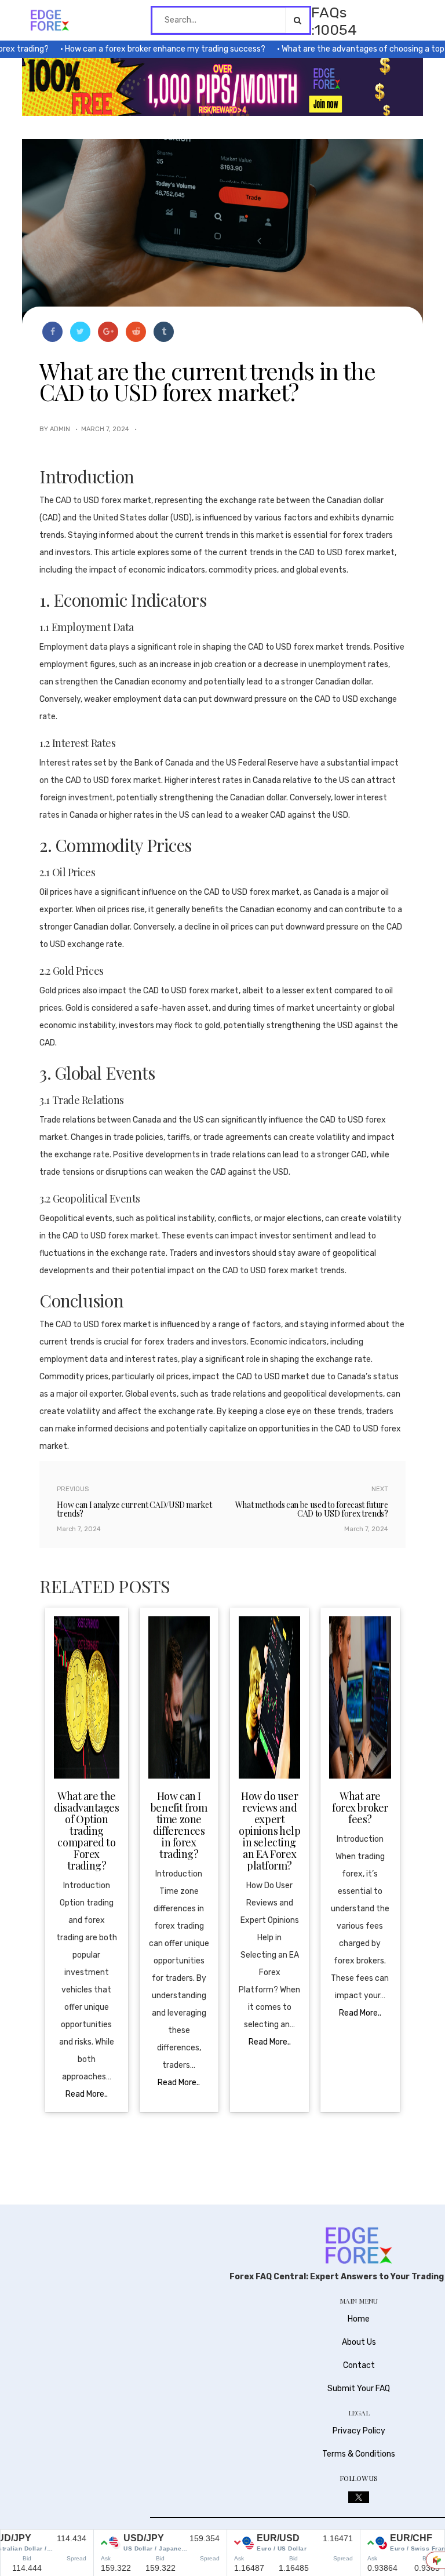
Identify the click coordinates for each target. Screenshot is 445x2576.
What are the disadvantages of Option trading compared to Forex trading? (86, 1831)
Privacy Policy (359, 2431)
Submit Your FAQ (359, 2389)
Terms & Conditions (359, 2454)
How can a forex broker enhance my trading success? (141, 49)
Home (359, 2319)
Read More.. (87, 2094)
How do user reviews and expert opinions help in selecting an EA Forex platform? (269, 1831)
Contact (359, 2365)
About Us (359, 2342)
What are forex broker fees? (360, 1808)
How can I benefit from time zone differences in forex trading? (179, 1825)
